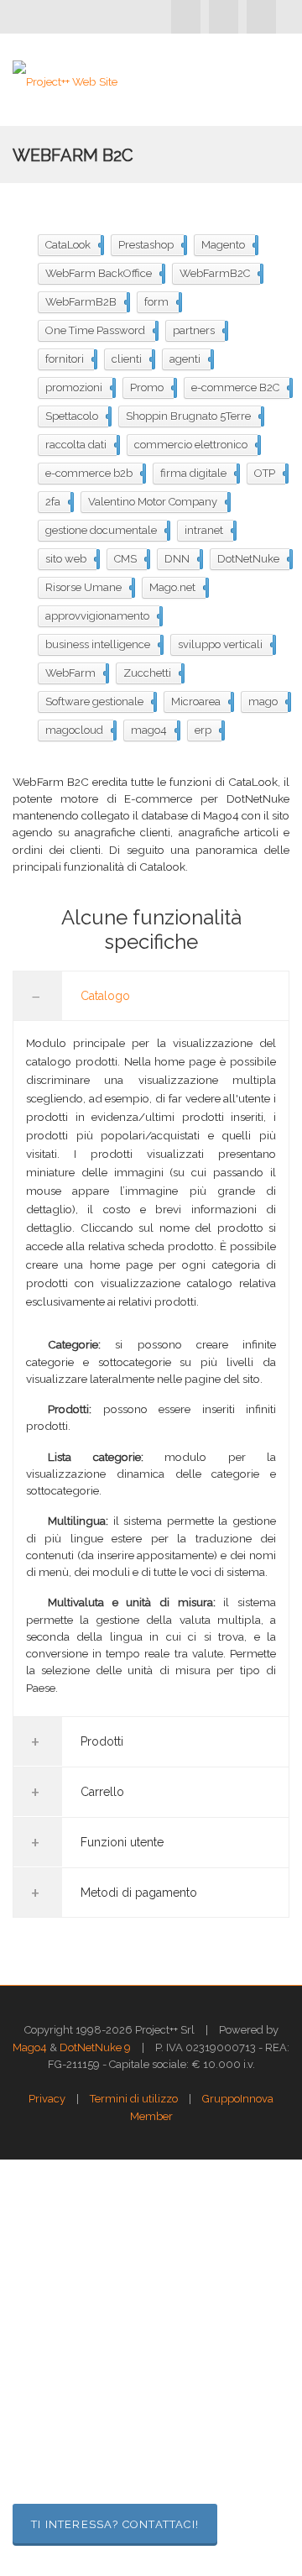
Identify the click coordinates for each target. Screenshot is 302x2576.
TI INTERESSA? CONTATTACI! (115, 2524)
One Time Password (100, 330)
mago (268, 702)
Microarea (201, 702)
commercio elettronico (196, 445)
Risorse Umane (89, 587)
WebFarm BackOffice (104, 273)
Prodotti (102, 1741)
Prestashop (151, 245)
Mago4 (30, 2047)
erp (208, 730)
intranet (209, 530)
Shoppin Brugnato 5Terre (193, 416)
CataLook (73, 245)
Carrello (102, 1792)
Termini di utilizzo (134, 2099)
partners (199, 330)
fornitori (70, 359)
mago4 (154, 730)
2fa (58, 502)
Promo (152, 387)
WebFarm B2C (73, 155)
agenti (190, 359)
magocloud (79, 730)
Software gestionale (99, 702)
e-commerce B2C (240, 387)
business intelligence (103, 644)
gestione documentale (106, 530)
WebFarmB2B (86, 302)
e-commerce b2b (94, 473)
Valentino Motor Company (158, 502)
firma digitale (198, 473)
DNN (182, 559)
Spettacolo (77, 416)
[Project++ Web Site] (65, 80)
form (161, 302)
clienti (132, 359)
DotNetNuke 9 (95, 2047)
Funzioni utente (122, 1842)
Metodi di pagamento (139, 1893)
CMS (130, 559)
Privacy (47, 2099)
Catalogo (105, 996)
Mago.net (177, 587)
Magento (228, 245)
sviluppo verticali (225, 644)
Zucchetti (152, 673)
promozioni (79, 387)
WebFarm (75, 673)
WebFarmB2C (220, 273)
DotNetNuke (253, 559)
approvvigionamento (102, 616)
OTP (270, 473)
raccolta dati (81, 445)
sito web (71, 559)
